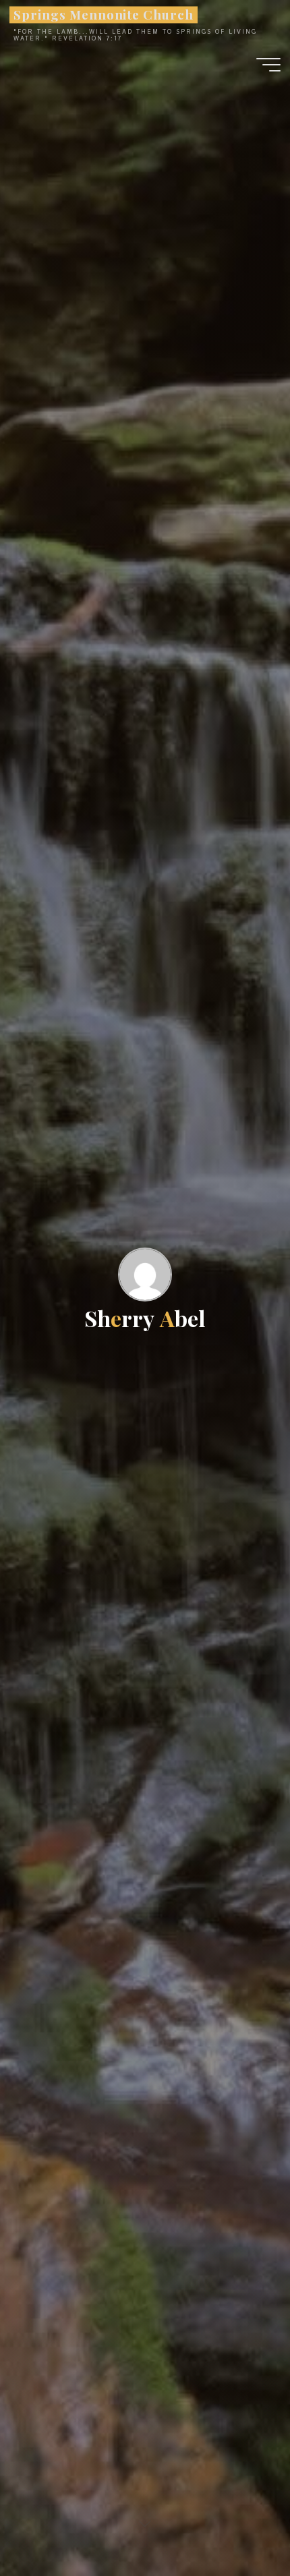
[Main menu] (268, 65)
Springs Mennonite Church (103, 14)
